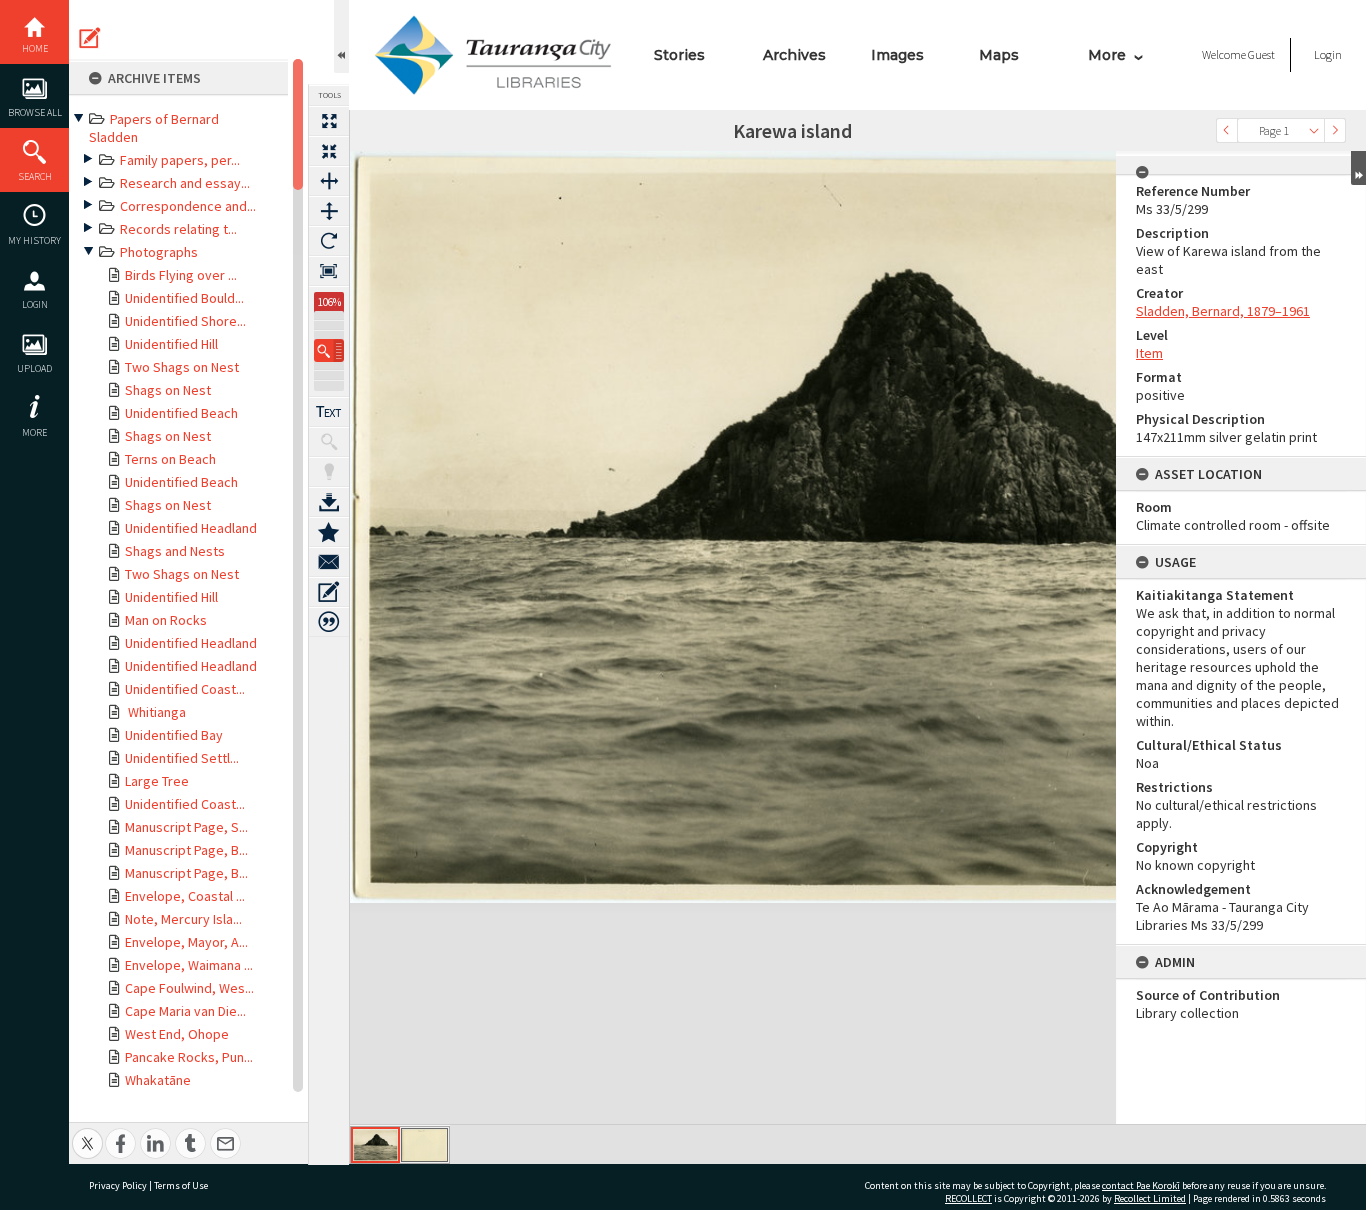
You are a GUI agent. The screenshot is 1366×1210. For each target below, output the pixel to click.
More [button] (34, 432)
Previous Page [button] (1227, 130)
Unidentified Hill (171, 344)
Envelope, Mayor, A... (186, 942)
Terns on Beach (170, 459)
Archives (794, 55)
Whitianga (155, 712)
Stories (679, 55)
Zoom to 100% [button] (329, 271)
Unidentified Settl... (182, 758)
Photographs (159, 252)
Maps (999, 55)
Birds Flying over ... (181, 275)
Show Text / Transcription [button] (329, 412)
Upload (34, 368)
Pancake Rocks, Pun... (189, 1057)
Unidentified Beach (181, 413)
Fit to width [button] (329, 181)
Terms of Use (181, 1185)
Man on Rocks (166, 620)
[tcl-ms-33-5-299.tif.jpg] (375, 1145)
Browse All (35, 112)
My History (34, 240)
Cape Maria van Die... (185, 1011)
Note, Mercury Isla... (183, 919)
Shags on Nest (168, 390)
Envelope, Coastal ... (185, 896)
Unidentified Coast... (185, 689)
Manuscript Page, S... (186, 827)
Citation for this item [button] (329, 622)
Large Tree (157, 781)
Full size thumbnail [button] (329, 121)
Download (329, 502)
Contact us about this (329, 562)
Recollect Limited (1150, 1198)
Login (35, 304)
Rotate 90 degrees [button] (329, 241)
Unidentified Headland (191, 528)
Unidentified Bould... (184, 298)
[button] (329, 350)
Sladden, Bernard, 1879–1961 (1223, 311)
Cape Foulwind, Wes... (189, 988)
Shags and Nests (175, 551)
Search (35, 176)
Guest (1261, 54)
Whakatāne (158, 1080)
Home (35, 48)
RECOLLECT (968, 1198)
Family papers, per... (180, 160)
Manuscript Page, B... (186, 850)
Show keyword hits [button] (329, 442)
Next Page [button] (1335, 130)
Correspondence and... (188, 206)
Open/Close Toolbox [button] (341, 36)
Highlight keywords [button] (329, 472)
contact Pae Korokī (1141, 1185)
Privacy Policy (118, 1185)
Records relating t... (178, 229)
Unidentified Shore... (185, 321)
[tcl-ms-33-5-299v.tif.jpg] (424, 1145)
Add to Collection (329, 532)
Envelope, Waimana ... (189, 965)
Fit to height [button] (329, 211)
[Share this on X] (87, 1132)
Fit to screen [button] (329, 151)
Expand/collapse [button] (1358, 168)
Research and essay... (185, 183)
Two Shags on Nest (182, 367)
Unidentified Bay (174, 735)
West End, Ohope (177, 1034)
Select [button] (1314, 130)
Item (1149, 353)
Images (897, 55)
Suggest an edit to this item (90, 38)
